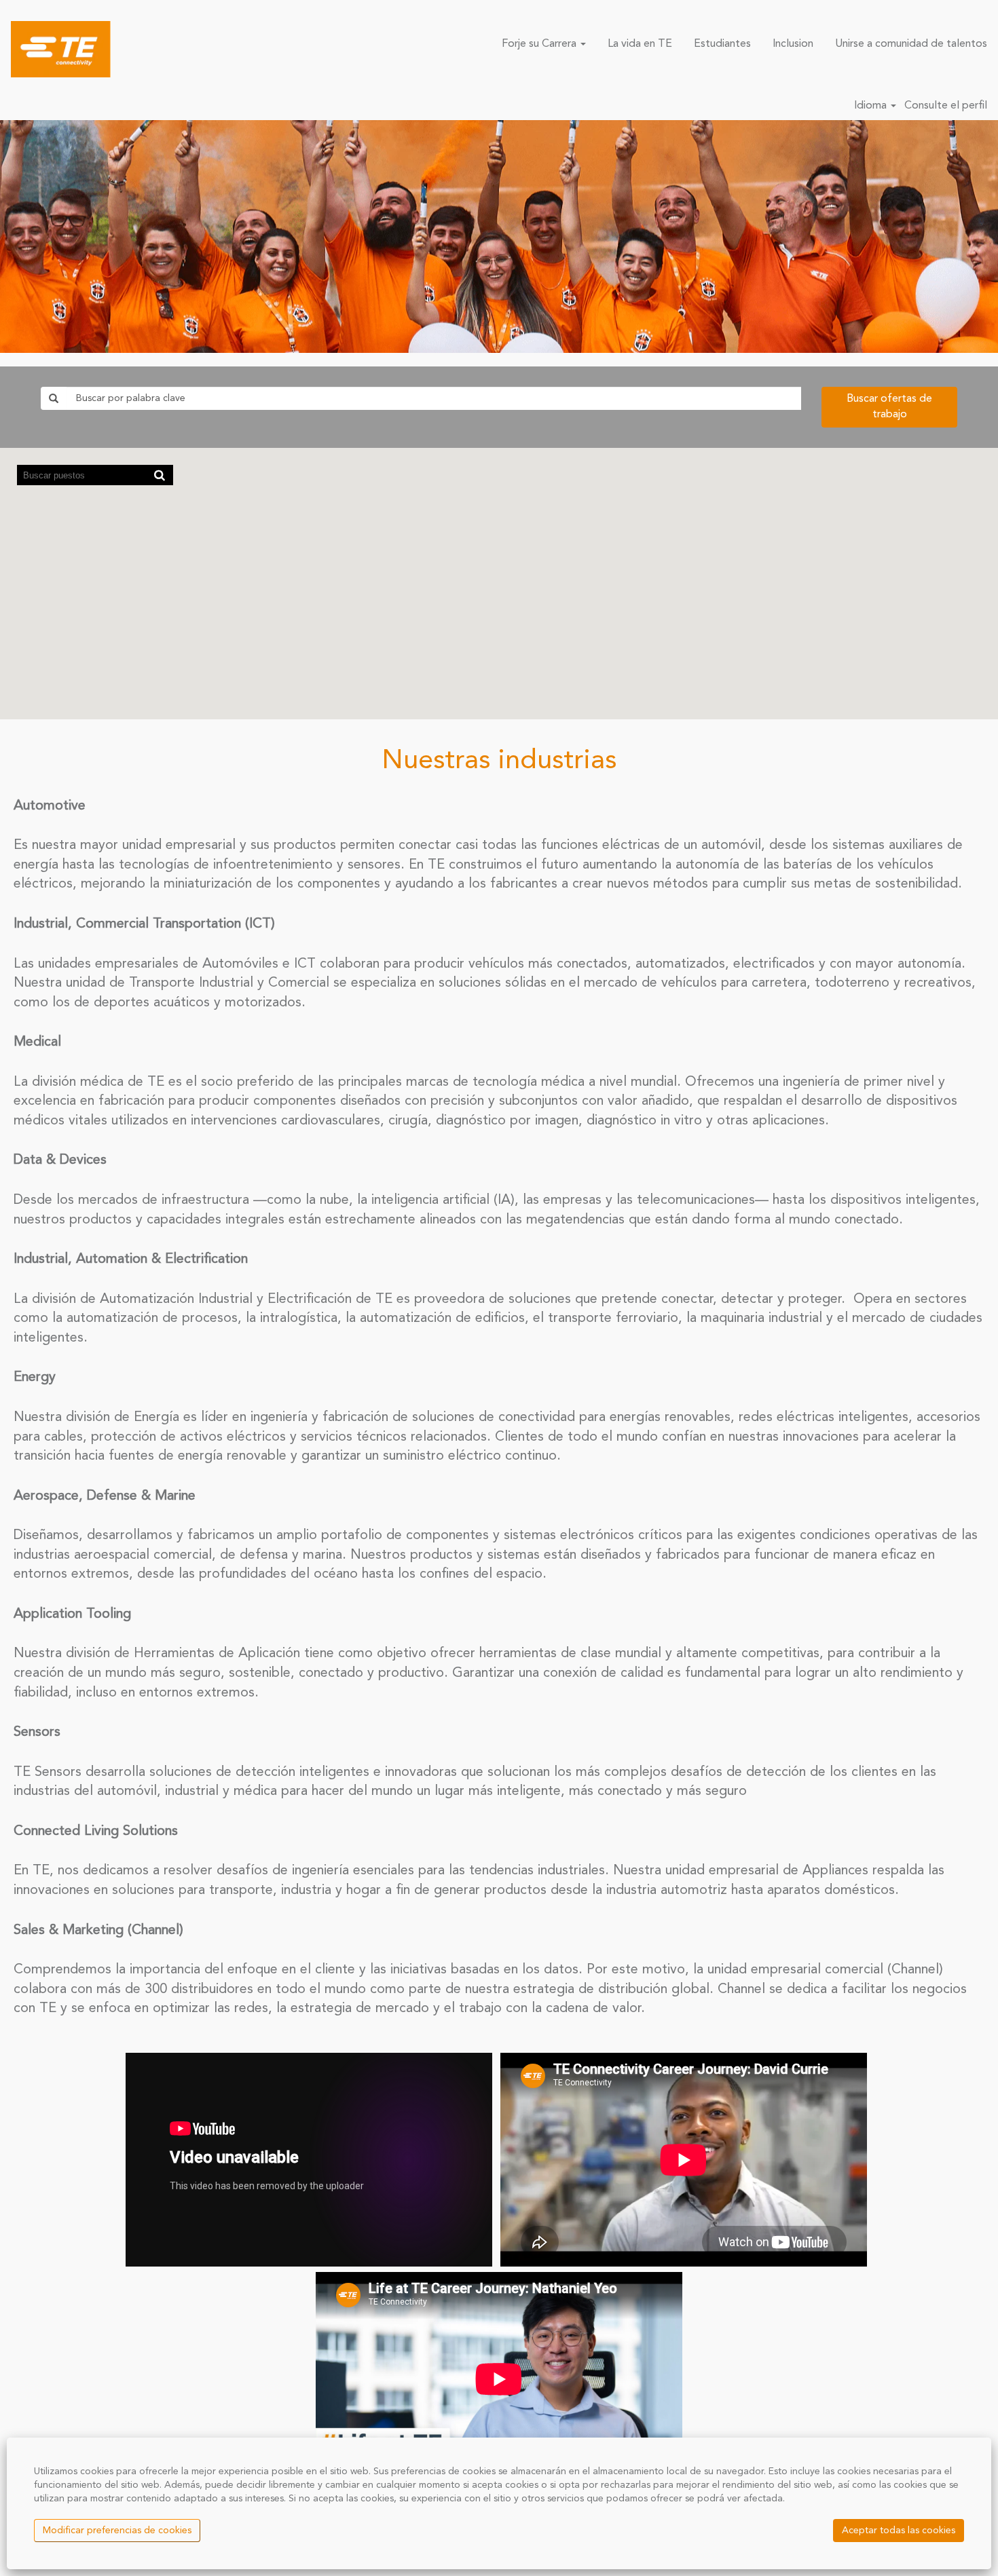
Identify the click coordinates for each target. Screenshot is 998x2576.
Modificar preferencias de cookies (117, 2531)
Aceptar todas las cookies (899, 2531)
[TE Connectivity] (61, 49)
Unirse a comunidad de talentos (911, 44)
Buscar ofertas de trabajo (889, 407)
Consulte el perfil (946, 106)
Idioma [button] (872, 106)
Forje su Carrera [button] (540, 44)
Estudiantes (722, 44)
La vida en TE (640, 44)
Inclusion (793, 44)
